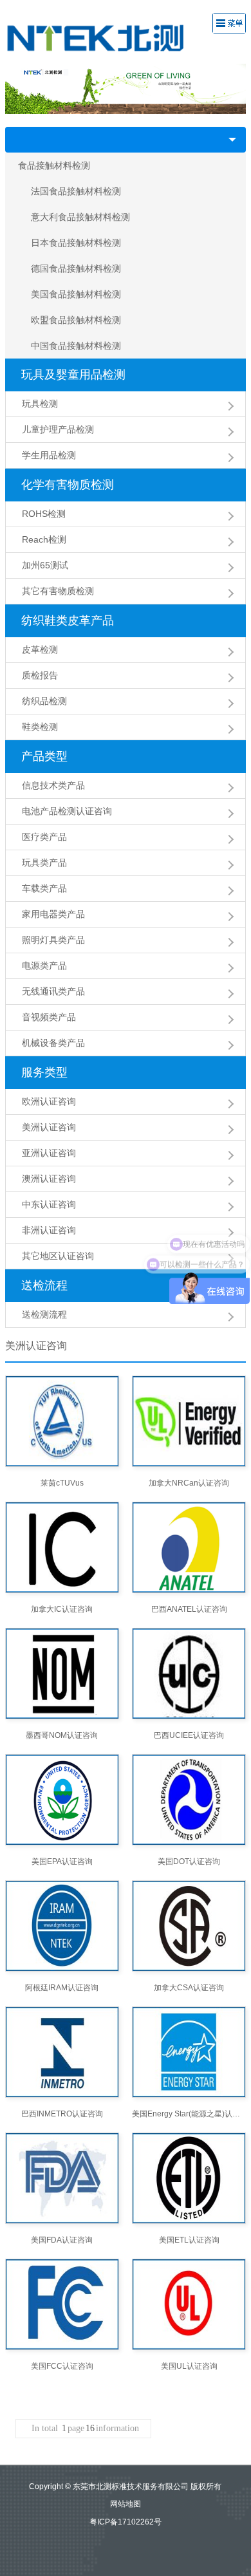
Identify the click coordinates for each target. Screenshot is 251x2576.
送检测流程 (44, 1314)
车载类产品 (44, 888)
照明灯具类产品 (53, 940)
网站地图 (126, 2504)
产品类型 (44, 756)
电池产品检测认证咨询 (67, 811)
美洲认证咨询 (49, 1127)
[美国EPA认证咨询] (62, 1800)
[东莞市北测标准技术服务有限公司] (106, 37)
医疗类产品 (44, 837)
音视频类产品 (49, 1017)
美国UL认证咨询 (189, 2366)
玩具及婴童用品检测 (73, 375)
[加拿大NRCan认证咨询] (189, 1421)
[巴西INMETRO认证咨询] (62, 2052)
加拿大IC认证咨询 (62, 1609)
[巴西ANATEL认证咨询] (189, 1547)
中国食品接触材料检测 (76, 346)
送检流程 (44, 1285)
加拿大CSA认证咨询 (189, 1988)
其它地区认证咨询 (58, 1256)
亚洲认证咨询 (49, 1153)
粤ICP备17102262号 (126, 2522)
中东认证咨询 (49, 1204)
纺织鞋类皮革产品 (68, 621)
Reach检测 (44, 539)
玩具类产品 (44, 863)
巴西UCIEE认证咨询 (189, 1735)
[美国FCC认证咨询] (62, 2304)
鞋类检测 (40, 727)
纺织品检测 (44, 701)
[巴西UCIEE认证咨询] (189, 1674)
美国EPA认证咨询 (62, 1862)
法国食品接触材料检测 (76, 191)
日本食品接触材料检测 (76, 243)
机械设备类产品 (53, 1043)
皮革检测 (40, 649)
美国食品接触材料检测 (76, 294)
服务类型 (44, 1072)
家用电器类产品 (53, 914)
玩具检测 (40, 404)
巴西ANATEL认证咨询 (189, 1609)
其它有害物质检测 (58, 591)
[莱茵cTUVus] (62, 1421)
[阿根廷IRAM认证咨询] (62, 1926)
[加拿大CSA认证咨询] (189, 1926)
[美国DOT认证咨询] (189, 1800)
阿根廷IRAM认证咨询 (62, 1988)
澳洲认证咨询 (49, 1179)
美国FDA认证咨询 (62, 2240)
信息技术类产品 (53, 785)
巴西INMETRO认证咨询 (62, 2114)
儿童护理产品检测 (58, 429)
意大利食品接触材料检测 (80, 217)
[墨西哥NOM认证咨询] (62, 1674)
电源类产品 (44, 966)
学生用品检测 (49, 455)
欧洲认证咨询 (49, 1101)
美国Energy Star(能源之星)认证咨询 (189, 2114)
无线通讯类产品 (53, 991)
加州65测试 (45, 565)
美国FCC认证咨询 (62, 2366)
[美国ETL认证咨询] (189, 2178)
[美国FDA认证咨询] (62, 2178)
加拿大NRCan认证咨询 (189, 1483)
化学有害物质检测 (68, 485)
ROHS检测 (44, 514)
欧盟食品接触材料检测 (76, 320)
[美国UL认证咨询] (189, 2304)
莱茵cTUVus (62, 1483)
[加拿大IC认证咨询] (62, 1547)
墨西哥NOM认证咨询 (62, 1735)
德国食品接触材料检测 (76, 268)
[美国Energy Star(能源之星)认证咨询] (189, 2052)
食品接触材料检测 (54, 165)
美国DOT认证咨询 (189, 1862)
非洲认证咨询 (49, 1230)
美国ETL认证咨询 (189, 2240)
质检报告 (40, 675)
